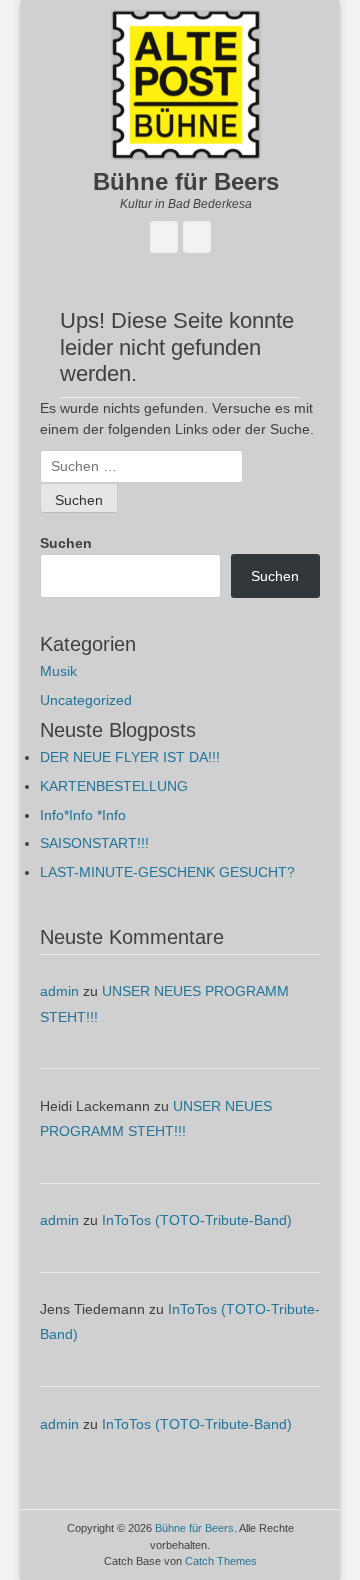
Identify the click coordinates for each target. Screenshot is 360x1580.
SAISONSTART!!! (94, 843)
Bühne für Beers (186, 181)
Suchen (66, 543)
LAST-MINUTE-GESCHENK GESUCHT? (167, 872)
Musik (58, 671)
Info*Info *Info (83, 815)
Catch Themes (221, 1561)
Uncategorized (86, 700)
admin (59, 991)
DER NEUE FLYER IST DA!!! (130, 757)
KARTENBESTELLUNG (114, 786)
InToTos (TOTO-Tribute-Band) (197, 1220)
